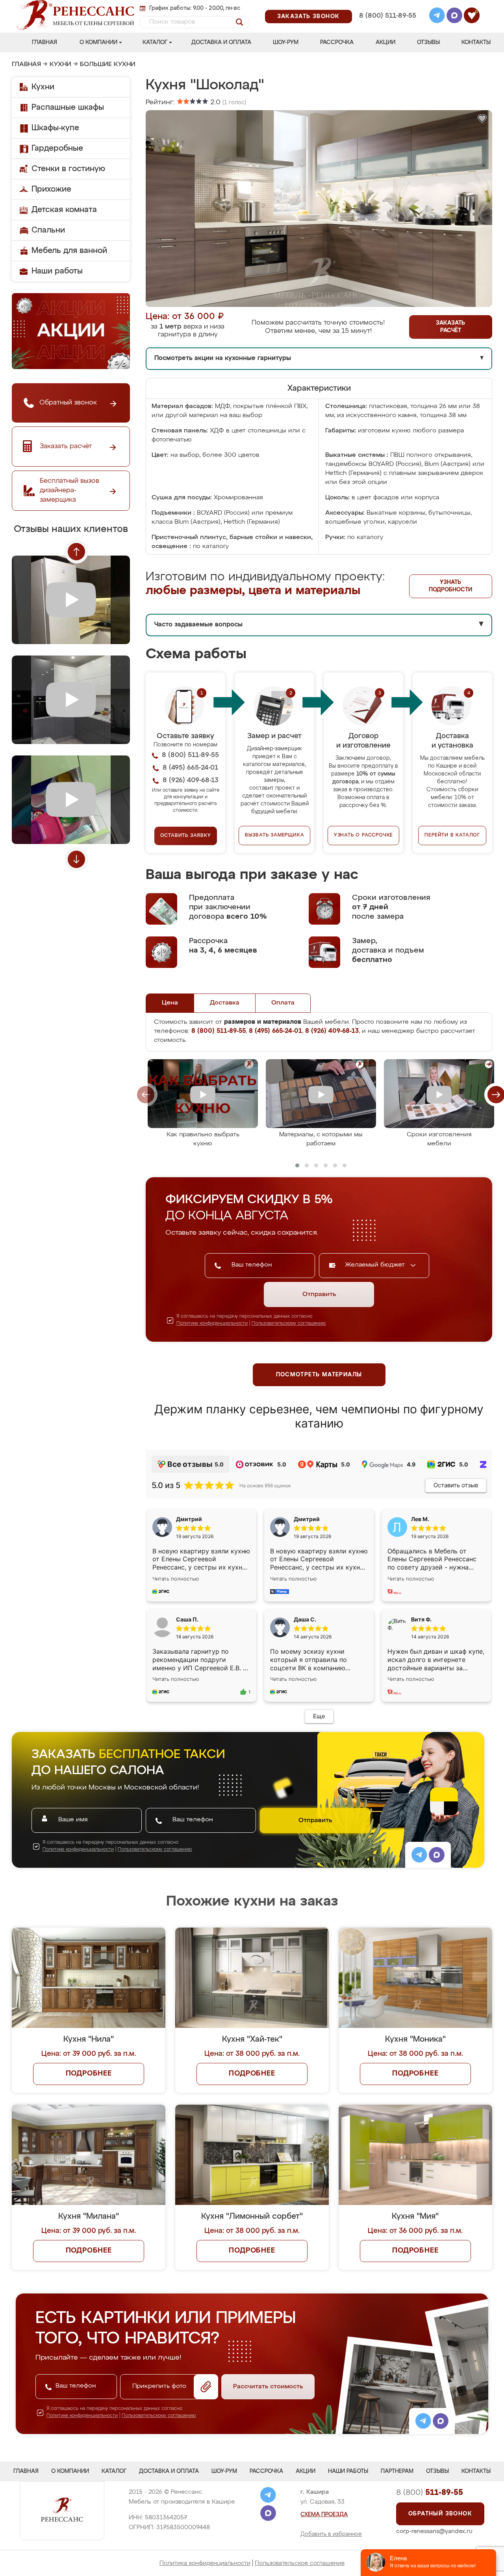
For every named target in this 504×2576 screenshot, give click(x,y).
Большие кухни (108, 65)
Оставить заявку (186, 836)
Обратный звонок (440, 2514)
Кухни (60, 65)
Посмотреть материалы (319, 1375)
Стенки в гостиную (68, 169)
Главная (44, 42)
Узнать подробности (450, 586)
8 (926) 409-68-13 (387, 26)
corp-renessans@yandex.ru (434, 2531)
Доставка (225, 1003)
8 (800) (430, 2493)
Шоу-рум (286, 42)
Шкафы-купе (55, 128)
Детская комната (64, 210)
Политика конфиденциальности (205, 2563)
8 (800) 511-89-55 (388, 16)
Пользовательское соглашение (300, 2563)
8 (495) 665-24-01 (387, 6)
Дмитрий (307, 1519)
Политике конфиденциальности (212, 1324)
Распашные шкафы (68, 107)
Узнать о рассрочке (363, 835)
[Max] (454, 17)
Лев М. (420, 1519)
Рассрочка (337, 42)
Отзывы (428, 42)
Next (76, 859)
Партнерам (397, 2471)
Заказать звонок (309, 17)
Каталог (155, 42)
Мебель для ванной (69, 251)
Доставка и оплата (221, 42)
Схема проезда (324, 2515)
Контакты (476, 42)
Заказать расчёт (450, 327)
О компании (98, 42)
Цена (170, 1003)
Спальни (48, 230)
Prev (76, 552)
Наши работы (57, 271)
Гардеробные (57, 148)
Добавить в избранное (331, 2534)
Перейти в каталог (452, 835)
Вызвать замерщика (275, 835)
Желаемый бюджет (376, 1265)
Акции (385, 42)
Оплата (283, 1003)
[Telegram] (437, 17)
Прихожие (51, 189)
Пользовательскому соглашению (289, 1324)
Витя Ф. (421, 1619)
